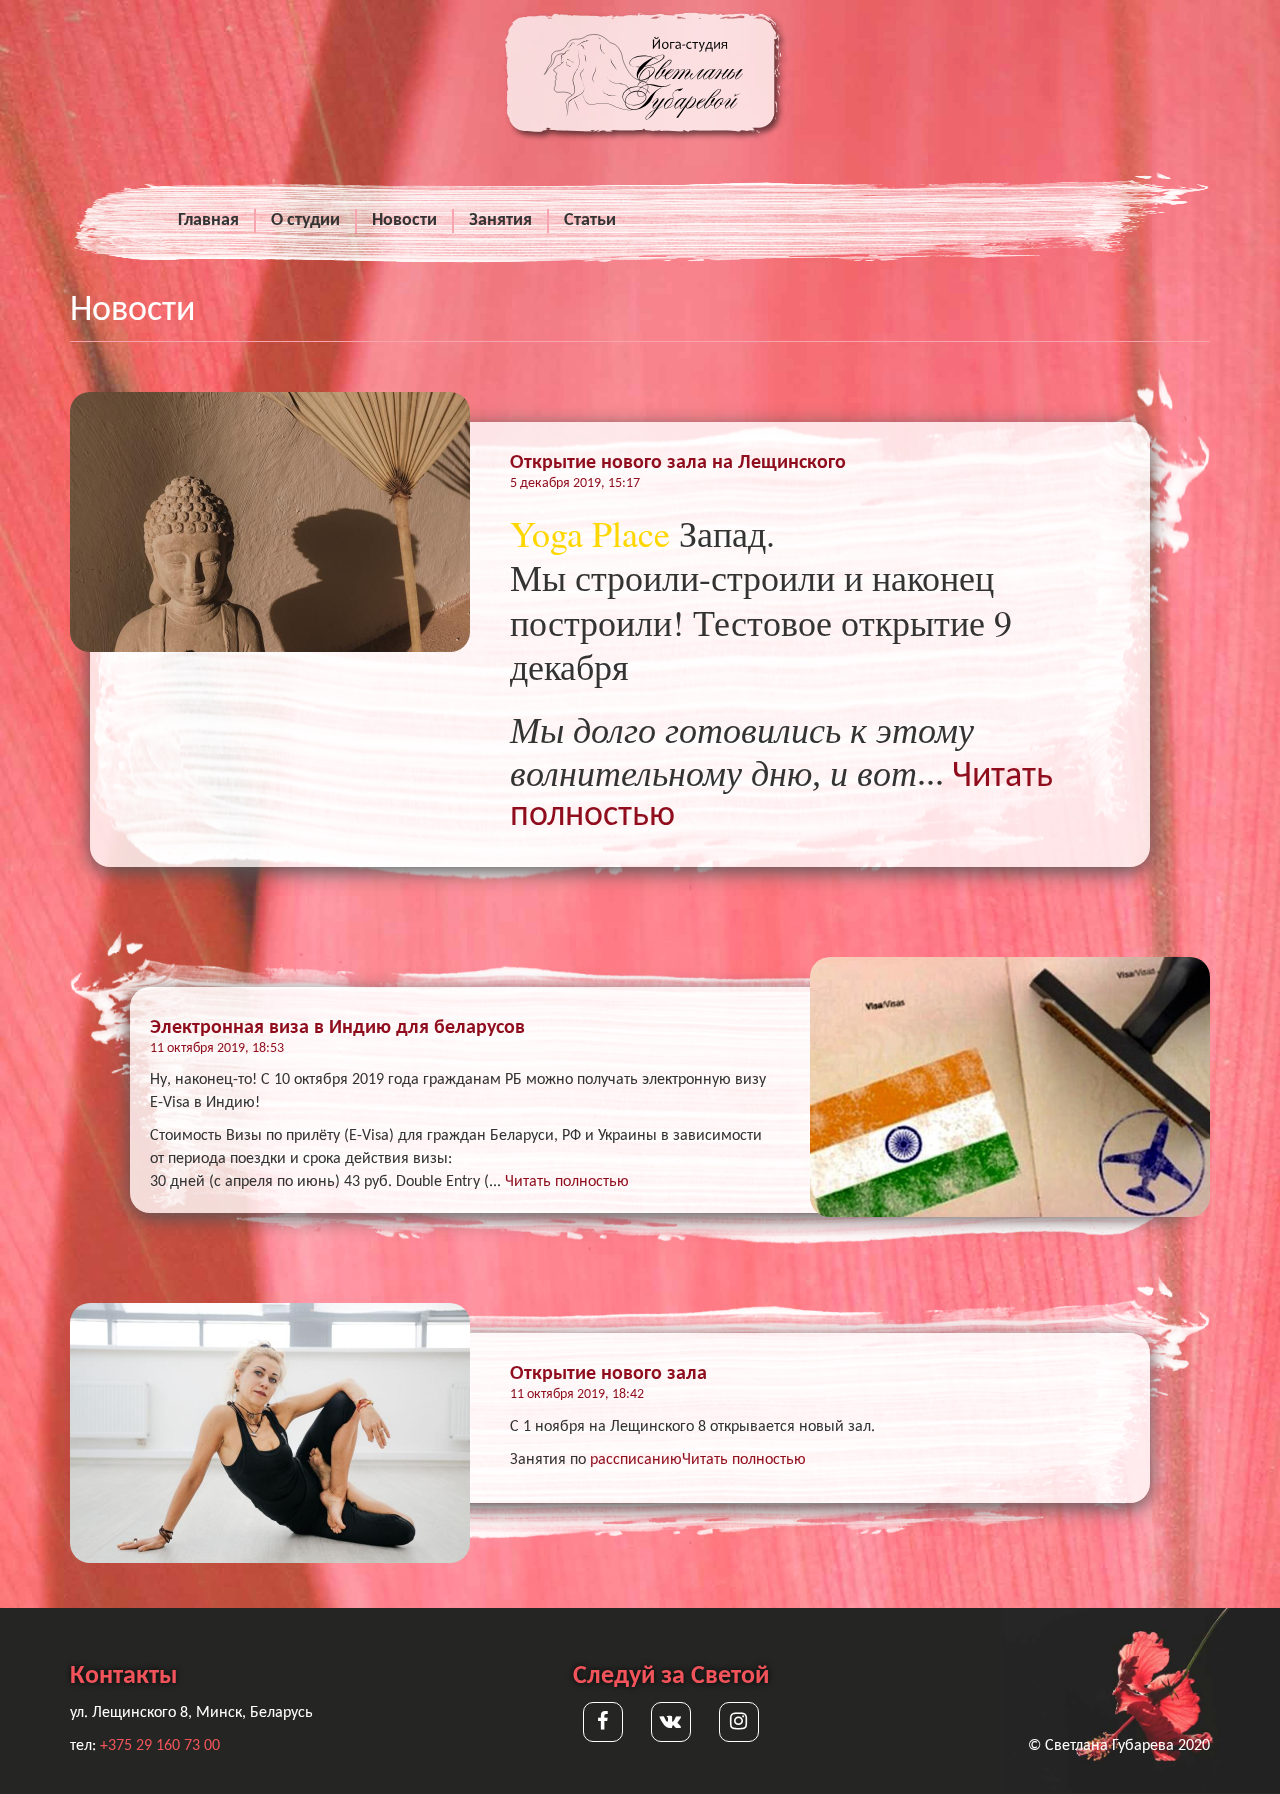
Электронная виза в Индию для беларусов (337, 1028)
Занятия (500, 220)
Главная (208, 220)
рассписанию (636, 1460)
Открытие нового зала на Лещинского (678, 463)
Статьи (590, 220)
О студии (305, 220)
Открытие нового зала (608, 1374)
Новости (404, 220)
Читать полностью (567, 1182)
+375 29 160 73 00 (160, 1746)
